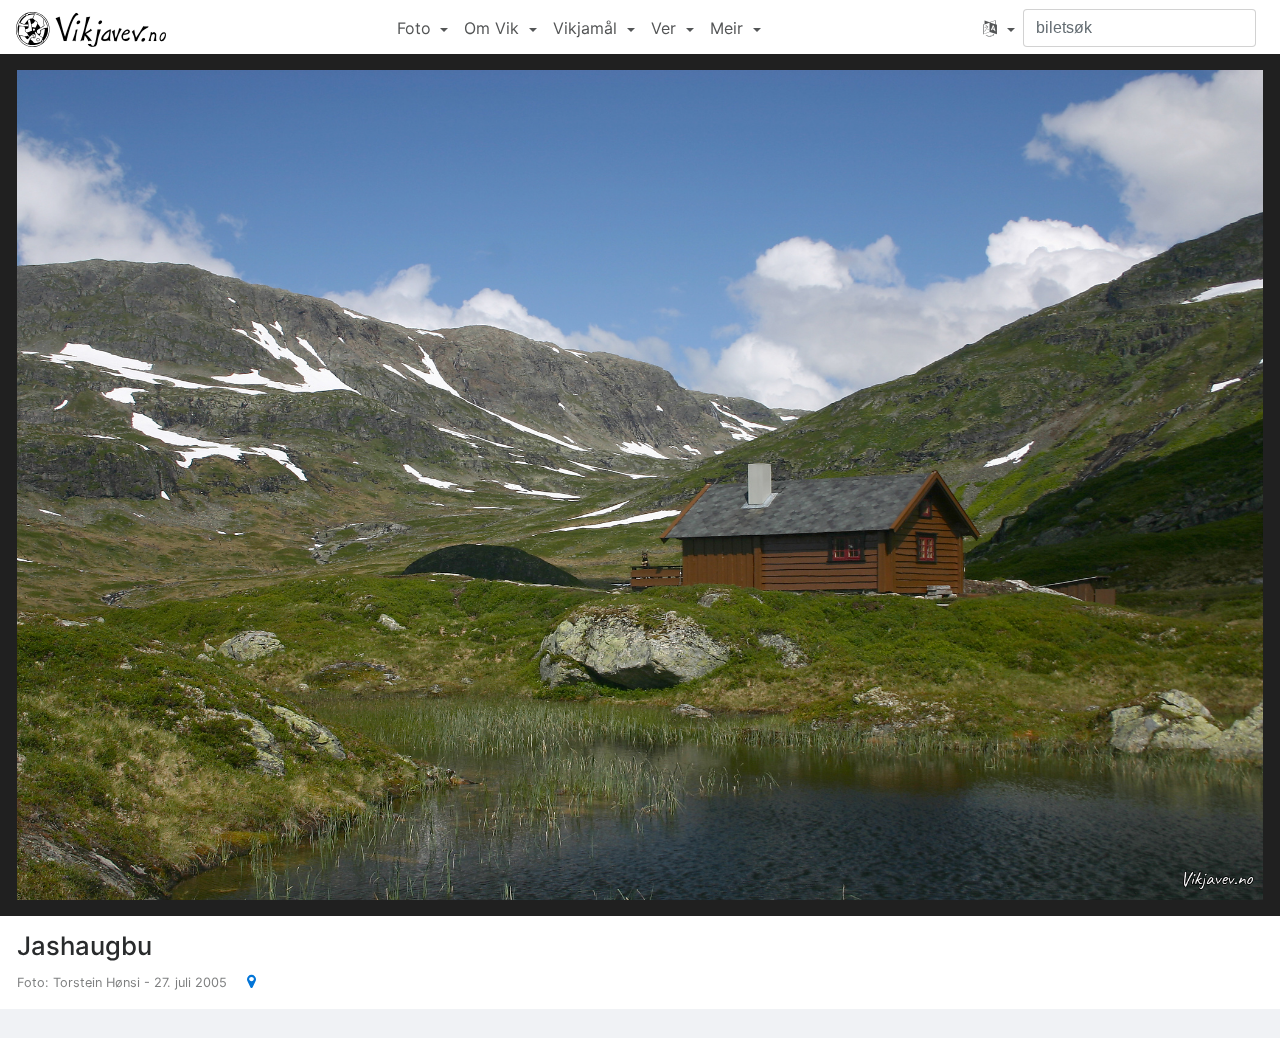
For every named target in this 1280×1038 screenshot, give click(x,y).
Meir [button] (729, 28)
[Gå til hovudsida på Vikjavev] (91, 28)
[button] (999, 28)
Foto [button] (416, 28)
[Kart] (243, 981)
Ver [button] (666, 28)
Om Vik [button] (494, 28)
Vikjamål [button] (587, 28)
